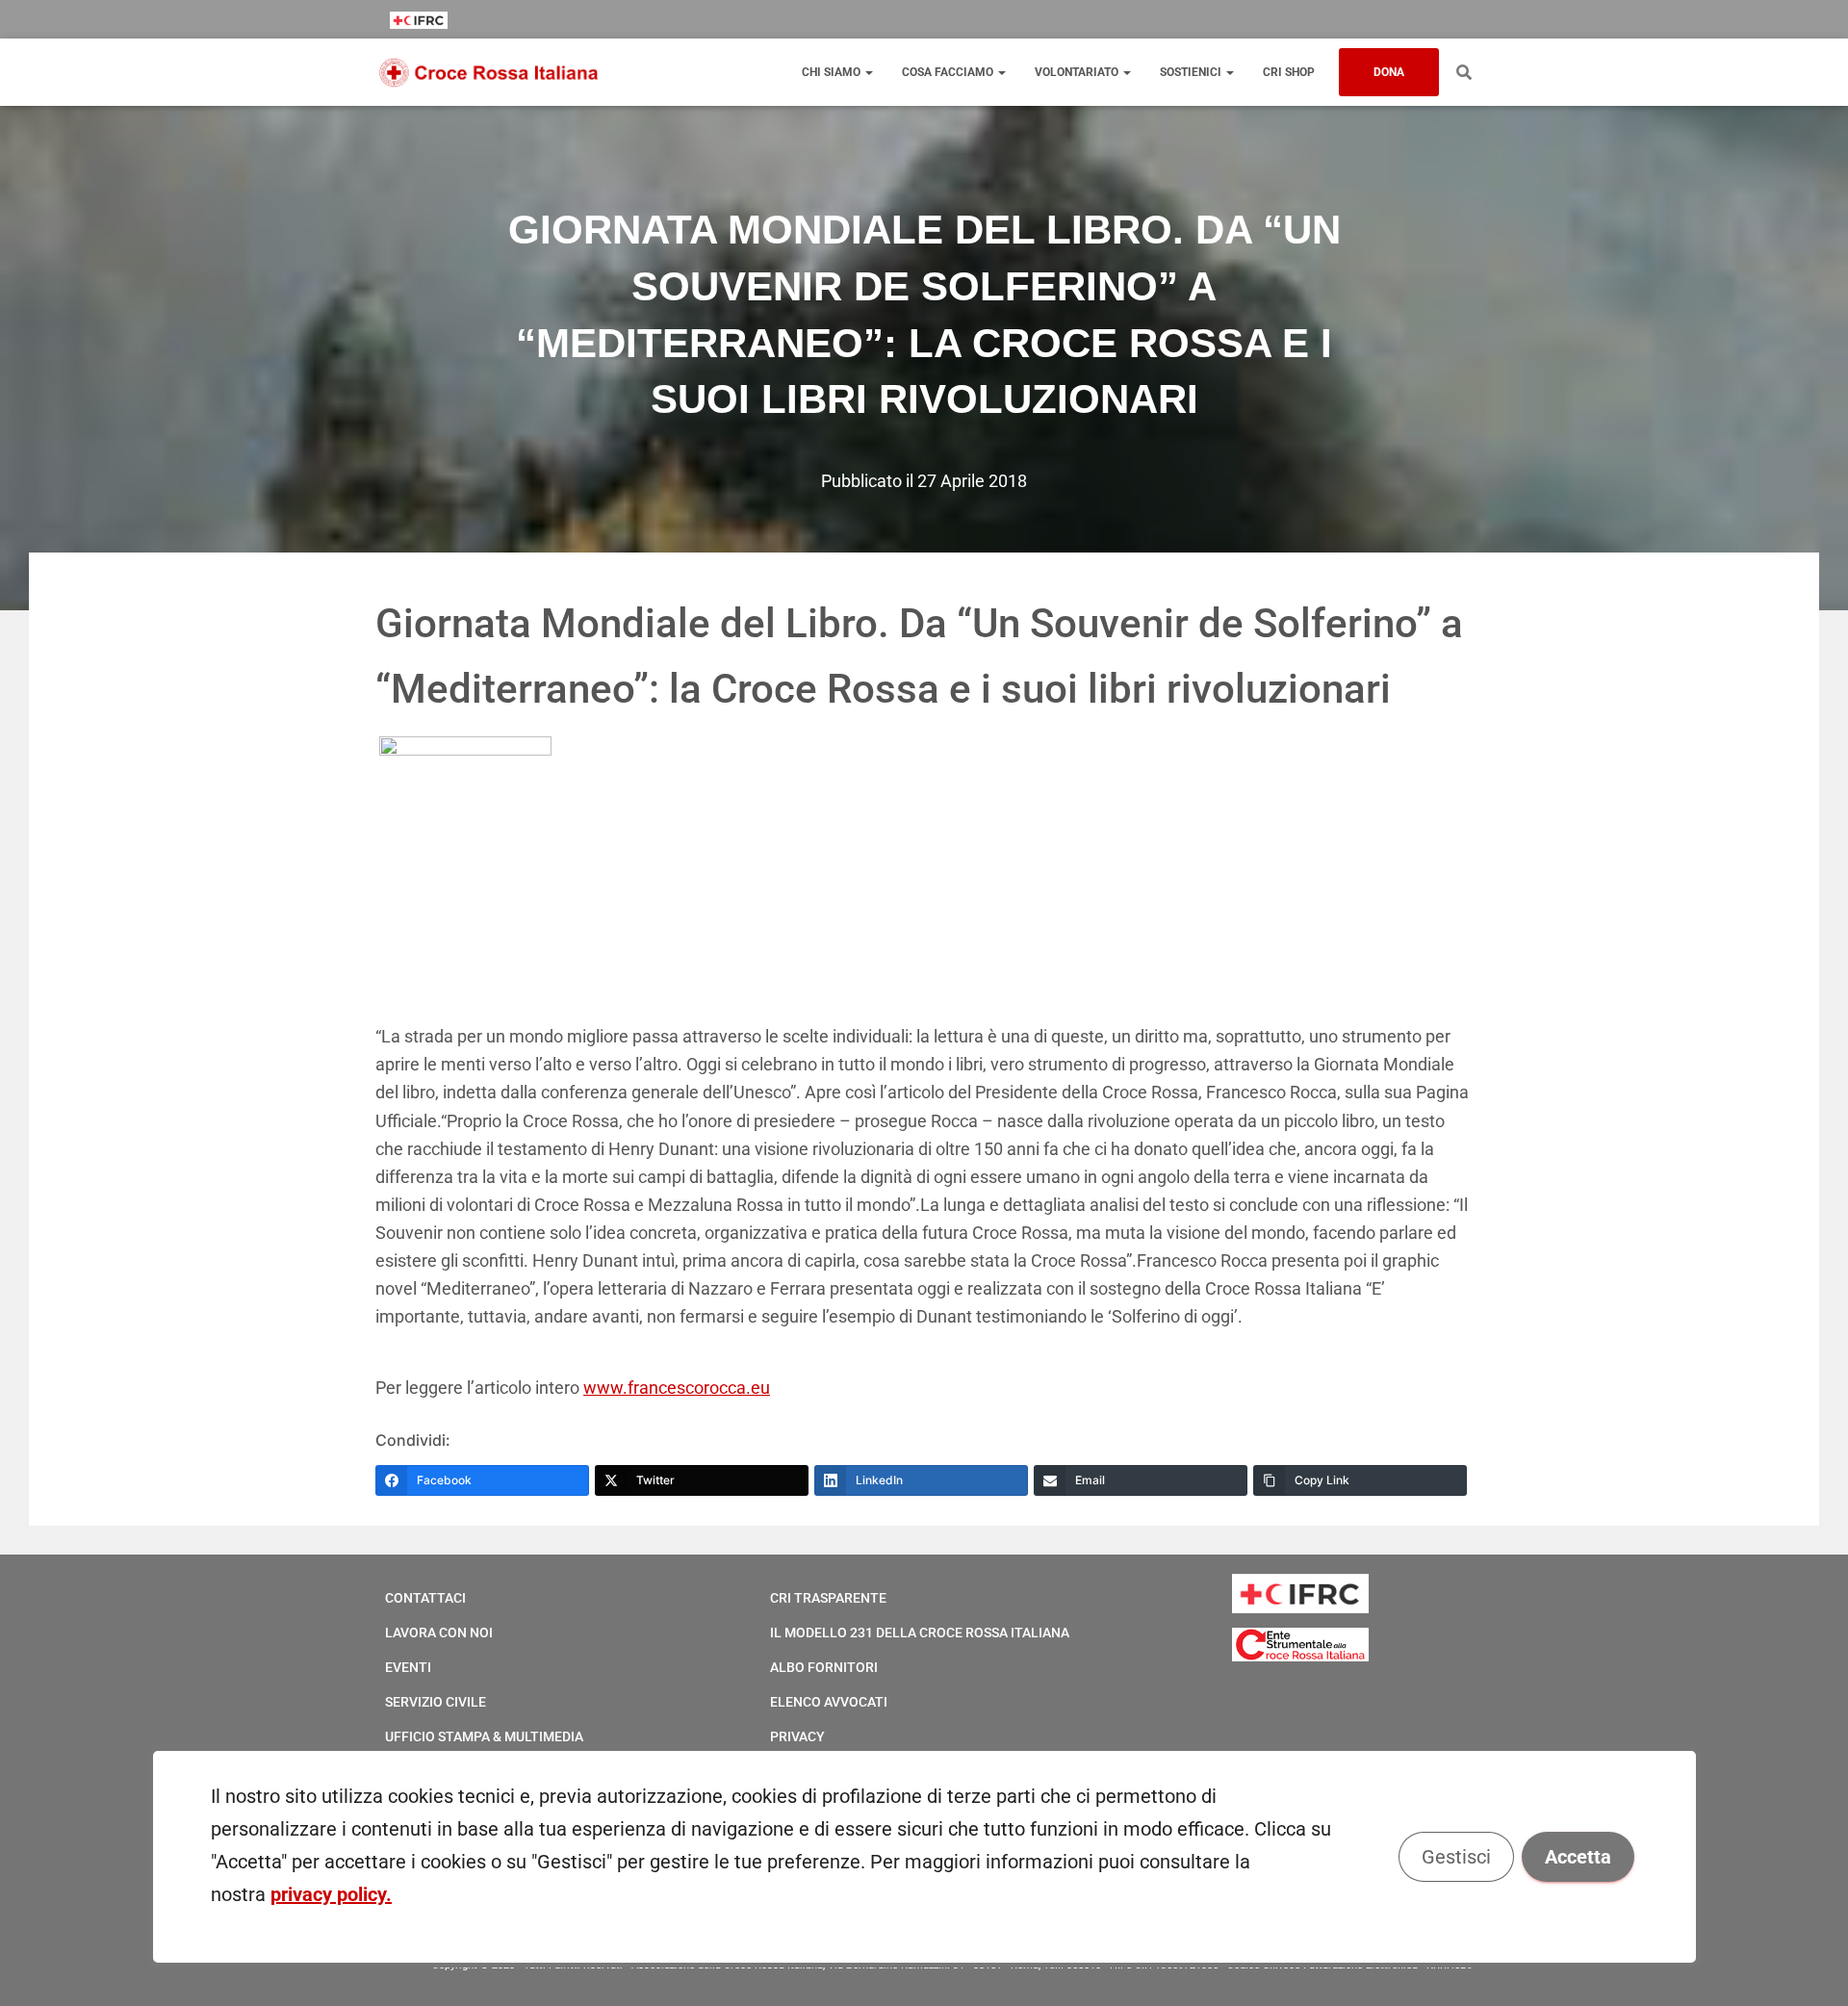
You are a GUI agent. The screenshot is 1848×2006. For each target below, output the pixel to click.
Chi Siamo (833, 72)
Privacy (797, 1736)
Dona (1389, 72)
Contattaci (425, 1598)
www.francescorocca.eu (677, 1388)
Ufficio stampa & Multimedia (484, 1736)
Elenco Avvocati (829, 1702)
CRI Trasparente (828, 1598)
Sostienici (1192, 72)
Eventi (408, 1667)
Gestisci (1455, 1857)
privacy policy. (331, 1894)
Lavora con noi (439, 1633)
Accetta (1577, 1857)
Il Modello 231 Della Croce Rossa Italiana (920, 1633)
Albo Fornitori (824, 1667)
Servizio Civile (436, 1702)
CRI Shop (1289, 72)
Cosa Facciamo (949, 72)
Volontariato (1078, 72)
